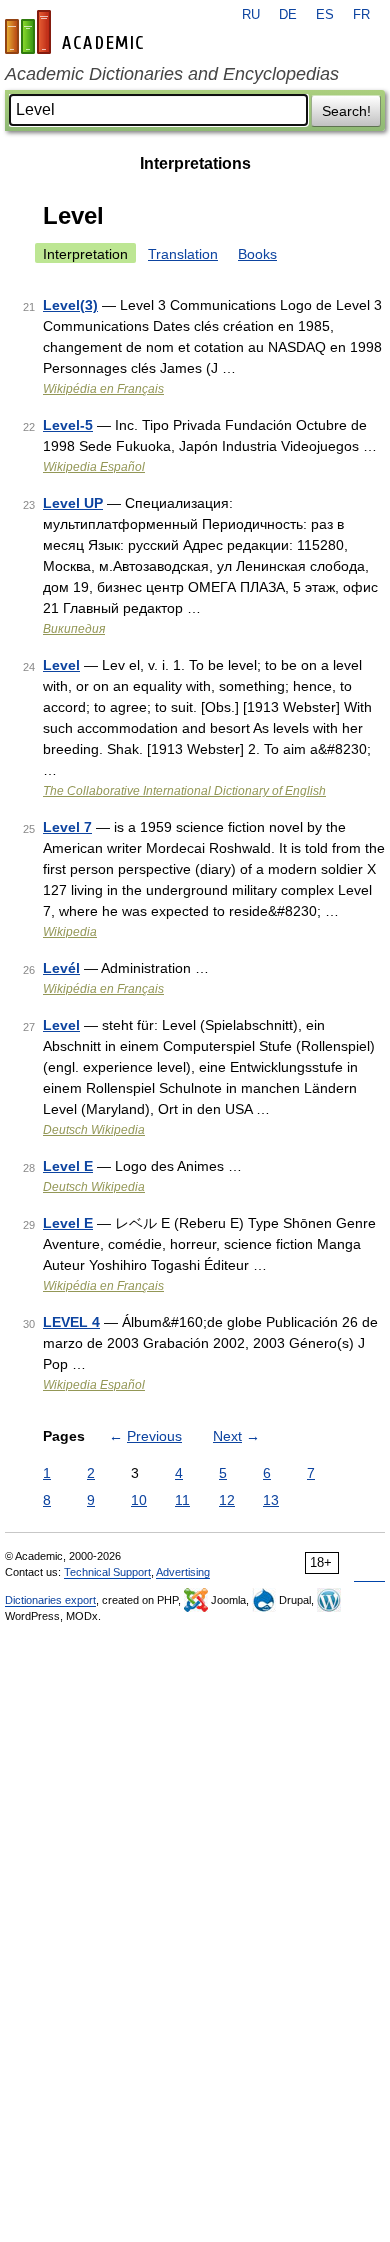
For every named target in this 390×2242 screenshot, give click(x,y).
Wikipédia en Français (103, 389)
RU (251, 15)
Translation (183, 254)
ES (325, 15)
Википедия (74, 629)
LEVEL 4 (71, 1322)
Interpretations (195, 163)
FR (361, 15)
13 (271, 1500)
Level (61, 665)
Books (257, 254)
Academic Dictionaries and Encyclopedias (172, 74)
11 (182, 1500)
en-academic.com (77, 32)
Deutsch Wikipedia (94, 1130)
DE (288, 15)
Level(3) (70, 305)
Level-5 (68, 425)
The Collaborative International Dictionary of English (184, 791)
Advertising (183, 1572)
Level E (68, 1166)
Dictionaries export (50, 1600)
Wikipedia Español (94, 467)
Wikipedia (70, 932)
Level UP (73, 503)
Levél (61, 968)
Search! (346, 111)
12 (227, 1500)
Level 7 (67, 827)
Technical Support (107, 1572)
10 (139, 1500)
